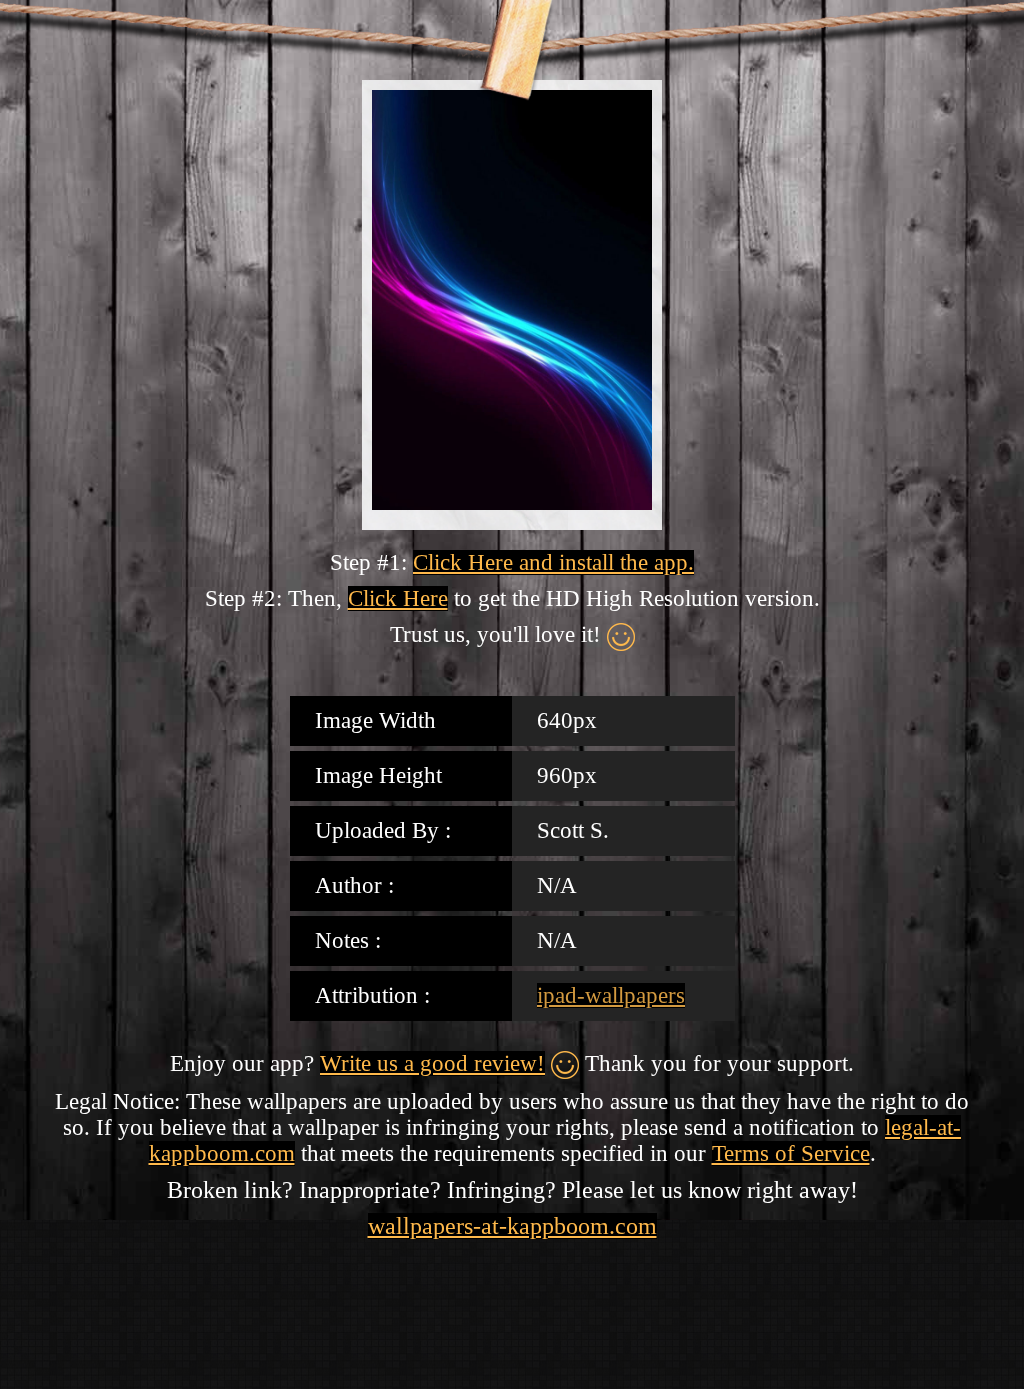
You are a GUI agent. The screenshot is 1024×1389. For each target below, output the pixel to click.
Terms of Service (791, 1153)
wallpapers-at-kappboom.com (512, 1226)
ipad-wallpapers (611, 995)
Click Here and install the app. (553, 562)
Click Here (398, 598)
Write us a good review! (432, 1063)
